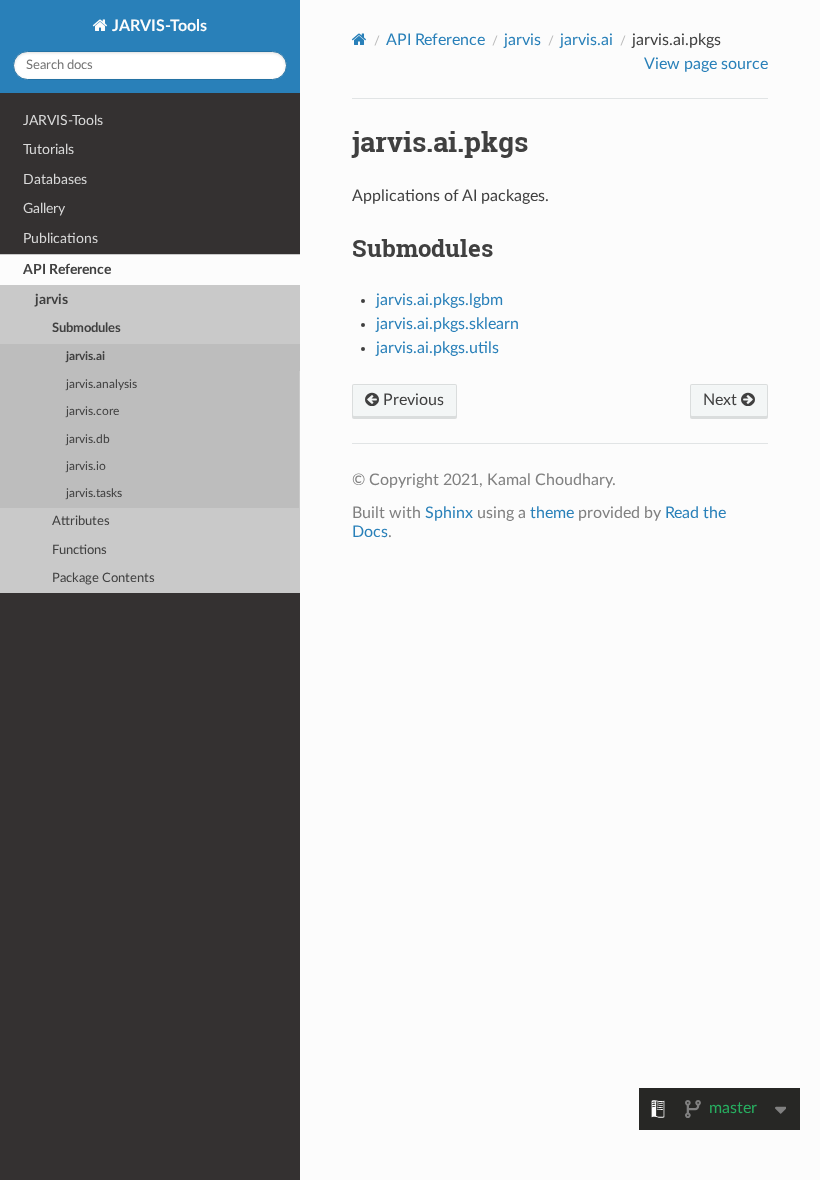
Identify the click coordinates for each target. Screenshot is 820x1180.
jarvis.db (88, 439)
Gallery (44, 208)
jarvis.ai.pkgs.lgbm (439, 300)
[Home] (359, 39)
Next (722, 400)
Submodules (86, 328)
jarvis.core (92, 411)
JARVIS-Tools (157, 26)
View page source (706, 64)
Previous (411, 400)
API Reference (67, 269)
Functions (79, 550)
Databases (55, 179)
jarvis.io (86, 466)
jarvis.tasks (94, 493)
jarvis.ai (85, 356)
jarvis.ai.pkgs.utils (437, 348)
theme (552, 513)
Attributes (81, 521)
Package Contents (103, 578)
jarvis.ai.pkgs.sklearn (447, 324)
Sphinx (449, 513)
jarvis (51, 299)
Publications (60, 238)
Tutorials (48, 149)
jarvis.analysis (101, 384)
